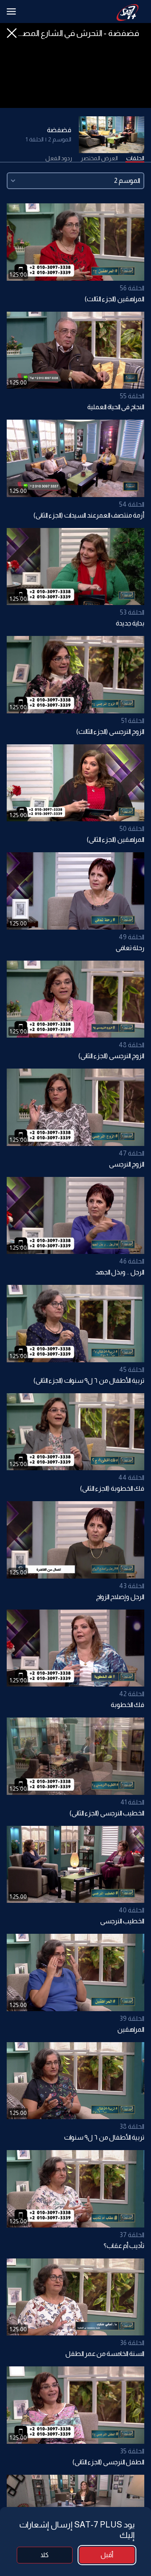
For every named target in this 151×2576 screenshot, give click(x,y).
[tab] (135, 159)
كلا (45, 2555)
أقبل (107, 2555)
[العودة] (12, 33)
